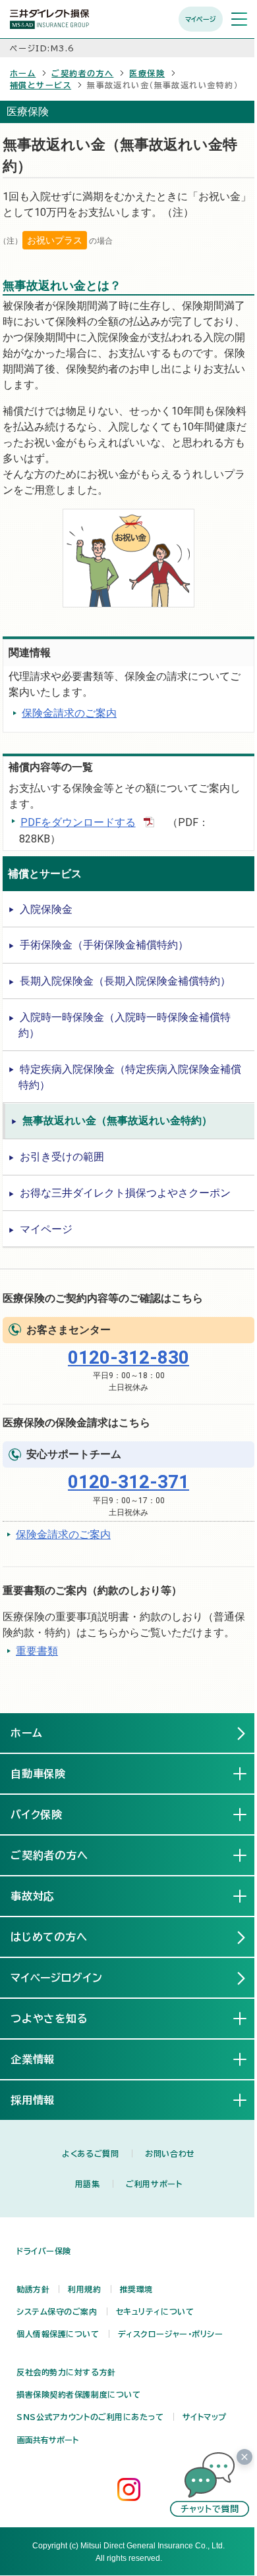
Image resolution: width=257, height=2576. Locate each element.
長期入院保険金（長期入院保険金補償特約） (125, 981)
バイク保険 (47, 1815)
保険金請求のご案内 (69, 713)
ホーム (23, 73)
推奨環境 (136, 2289)
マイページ (201, 19)
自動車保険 (49, 1774)
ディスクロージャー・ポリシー (171, 2334)
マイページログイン (57, 1978)
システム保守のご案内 (57, 2311)
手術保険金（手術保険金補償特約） (104, 945)
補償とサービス (41, 85)
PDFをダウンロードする (78, 822)
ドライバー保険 (44, 2251)
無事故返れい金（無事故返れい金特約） (117, 1121)
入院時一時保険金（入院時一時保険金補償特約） (125, 1025)
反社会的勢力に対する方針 (66, 2372)
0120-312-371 (128, 1482)
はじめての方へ (49, 1937)
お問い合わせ (170, 2153)
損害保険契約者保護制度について (78, 2394)
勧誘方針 (33, 2289)
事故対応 (43, 1896)
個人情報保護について (58, 2334)
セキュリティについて (155, 2311)
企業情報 (43, 2059)
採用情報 (43, 2100)
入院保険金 (46, 909)
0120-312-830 (128, 1357)
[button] (210, 2485)
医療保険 (147, 73)
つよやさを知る (60, 2019)
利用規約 (84, 2289)
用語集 (88, 2184)
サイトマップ (205, 2417)
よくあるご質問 (90, 2153)
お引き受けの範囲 (62, 1157)
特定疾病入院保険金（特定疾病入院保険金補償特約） (130, 1077)
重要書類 (37, 1651)
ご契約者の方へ (82, 73)
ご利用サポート (154, 2184)
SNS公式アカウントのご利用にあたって (90, 2417)
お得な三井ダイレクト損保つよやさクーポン (125, 1193)
